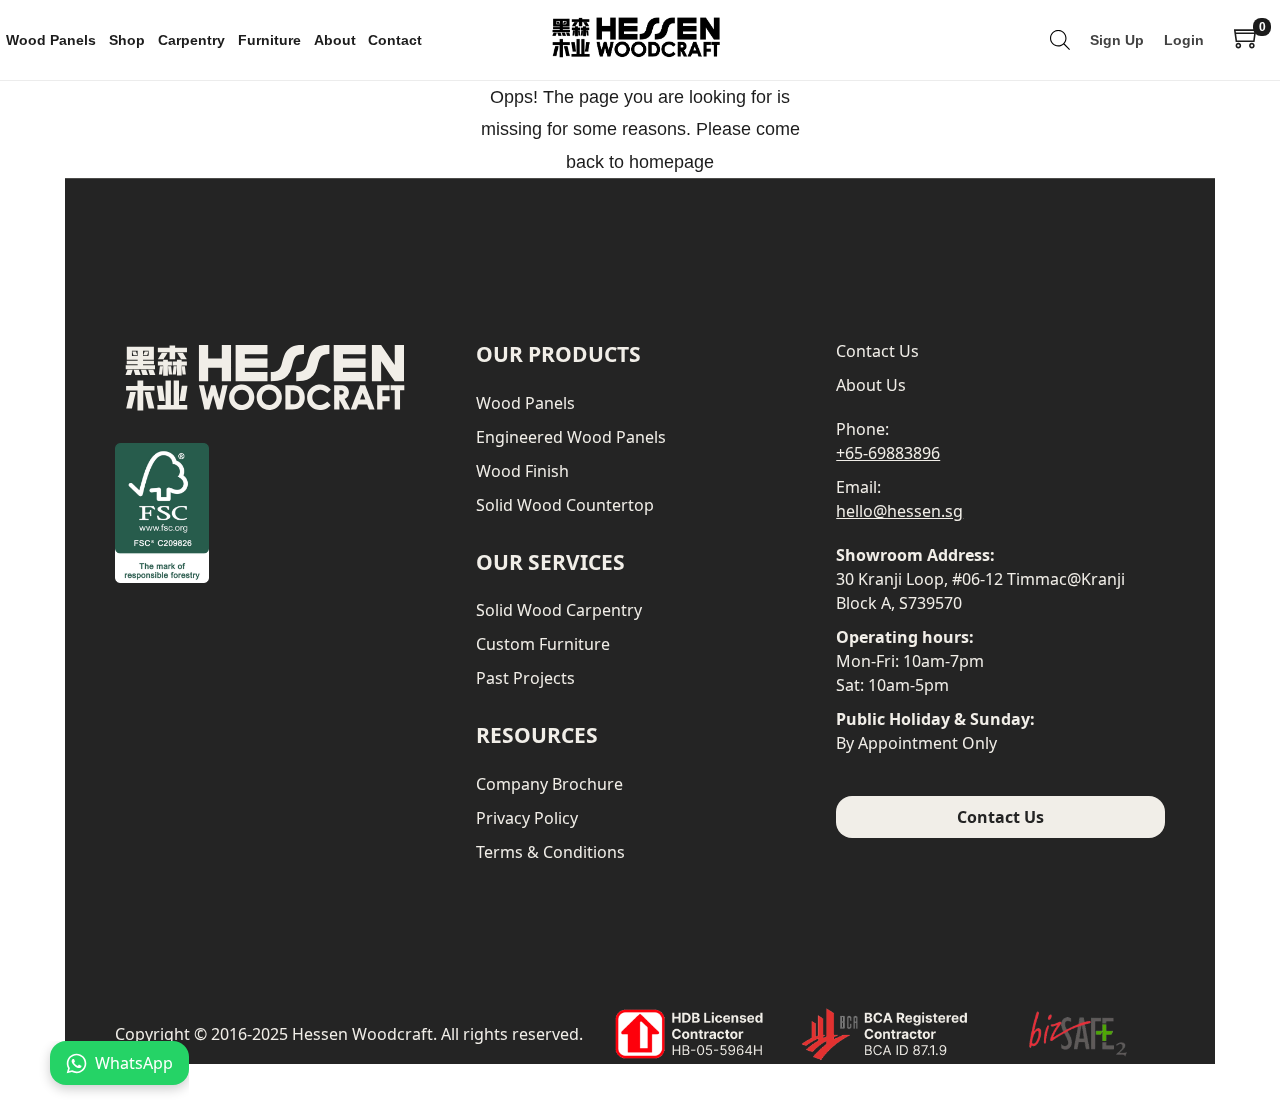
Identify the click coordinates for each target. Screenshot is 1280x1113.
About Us (871, 385)
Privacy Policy (527, 818)
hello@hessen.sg (899, 511)
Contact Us (877, 351)
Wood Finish (522, 471)
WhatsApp (134, 1063)
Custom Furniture (543, 644)
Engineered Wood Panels (571, 437)
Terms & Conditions (550, 852)
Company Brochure (549, 784)
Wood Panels (525, 403)
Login (1184, 40)
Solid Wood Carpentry (559, 610)
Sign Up (1117, 40)
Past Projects (525, 678)
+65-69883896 (888, 453)
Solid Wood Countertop (565, 505)
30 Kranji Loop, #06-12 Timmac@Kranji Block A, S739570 (980, 591)
